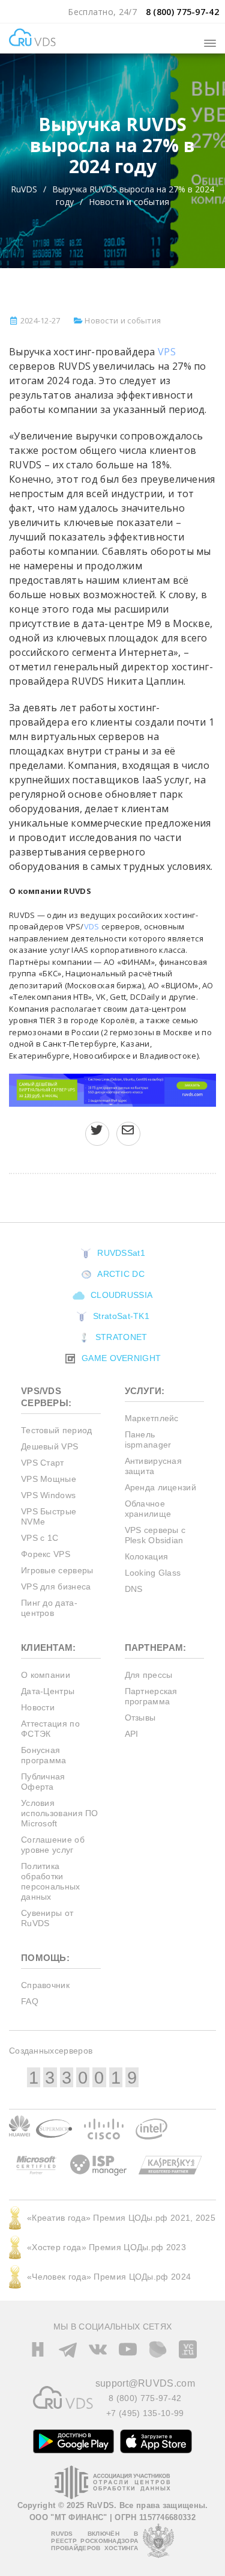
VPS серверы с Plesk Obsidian (155, 1535)
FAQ (30, 2001)
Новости (38, 1707)
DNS (134, 1589)
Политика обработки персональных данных (51, 1881)
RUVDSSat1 (120, 1253)
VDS (92, 926)
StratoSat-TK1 (120, 1316)
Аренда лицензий (161, 1487)
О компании (46, 1675)
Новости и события (129, 202)
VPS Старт (43, 1463)
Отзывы (140, 1718)
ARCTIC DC (120, 1274)
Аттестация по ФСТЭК (50, 1729)
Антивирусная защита (154, 1466)
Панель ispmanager (148, 1439)
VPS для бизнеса (56, 1586)
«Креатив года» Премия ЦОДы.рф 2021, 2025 (121, 2218)
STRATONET (120, 1337)
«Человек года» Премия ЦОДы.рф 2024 (109, 2277)
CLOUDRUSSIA (121, 1295)
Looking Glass (153, 1573)
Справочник (45, 1985)
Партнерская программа (151, 1696)
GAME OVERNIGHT (120, 1358)
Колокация (147, 1556)
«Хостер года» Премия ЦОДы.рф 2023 (106, 2247)
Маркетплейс (152, 1418)
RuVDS (24, 189)
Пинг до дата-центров (49, 1608)
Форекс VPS (46, 1554)
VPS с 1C (40, 1538)
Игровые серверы (57, 1570)
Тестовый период (57, 1430)
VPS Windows (48, 1495)
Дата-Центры (48, 1691)
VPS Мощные (49, 1479)
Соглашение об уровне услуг (53, 1845)
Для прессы (149, 1675)
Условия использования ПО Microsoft (60, 1813)
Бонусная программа (44, 1755)
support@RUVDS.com (145, 2383)
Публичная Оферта (43, 1782)
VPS (167, 352)
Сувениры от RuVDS (47, 1918)
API (132, 1734)
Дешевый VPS (49, 1446)
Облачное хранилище (148, 1509)
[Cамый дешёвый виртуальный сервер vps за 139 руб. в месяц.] (112, 1089)
